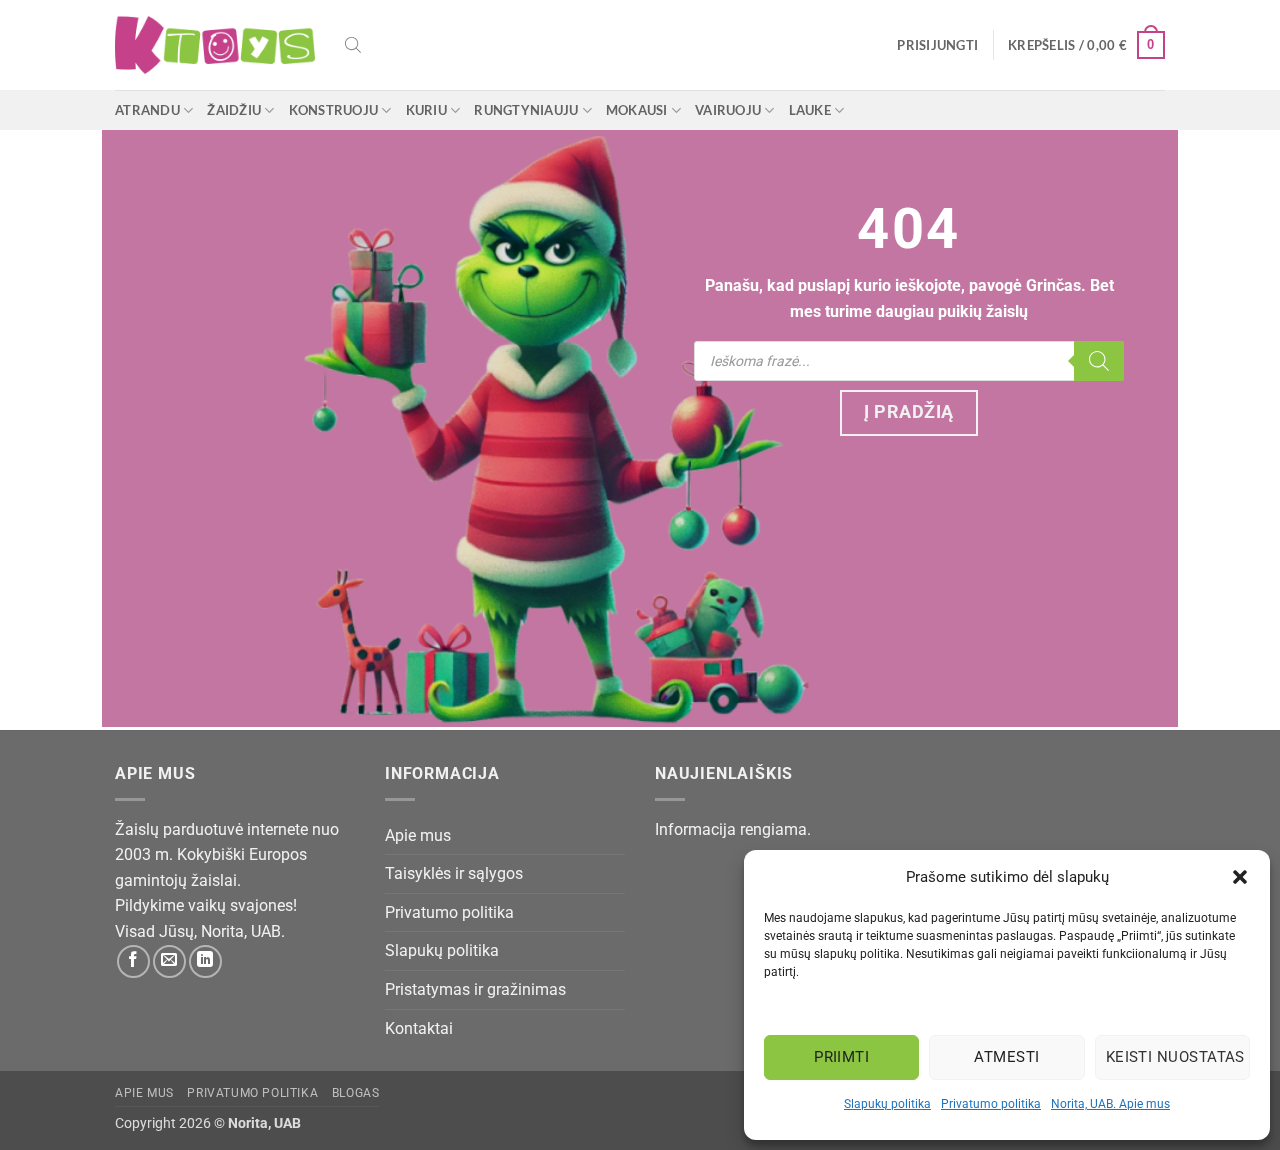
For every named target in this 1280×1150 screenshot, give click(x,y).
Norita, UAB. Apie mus (1110, 1104)
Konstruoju (334, 110)
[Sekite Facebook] (133, 961)
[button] (1240, 877)
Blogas (356, 1093)
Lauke (810, 110)
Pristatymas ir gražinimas (475, 989)
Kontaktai (419, 1028)
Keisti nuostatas (1175, 1057)
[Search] (1099, 361)
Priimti (841, 1057)
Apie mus (418, 835)
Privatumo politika (991, 1104)
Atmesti (1006, 1057)
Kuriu (426, 110)
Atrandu (147, 110)
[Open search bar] (353, 45)
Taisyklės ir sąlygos (454, 873)
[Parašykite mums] (169, 961)
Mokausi (637, 110)
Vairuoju (728, 110)
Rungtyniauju (526, 110)
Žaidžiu (234, 110)
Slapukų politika (887, 1104)
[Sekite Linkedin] (205, 961)
